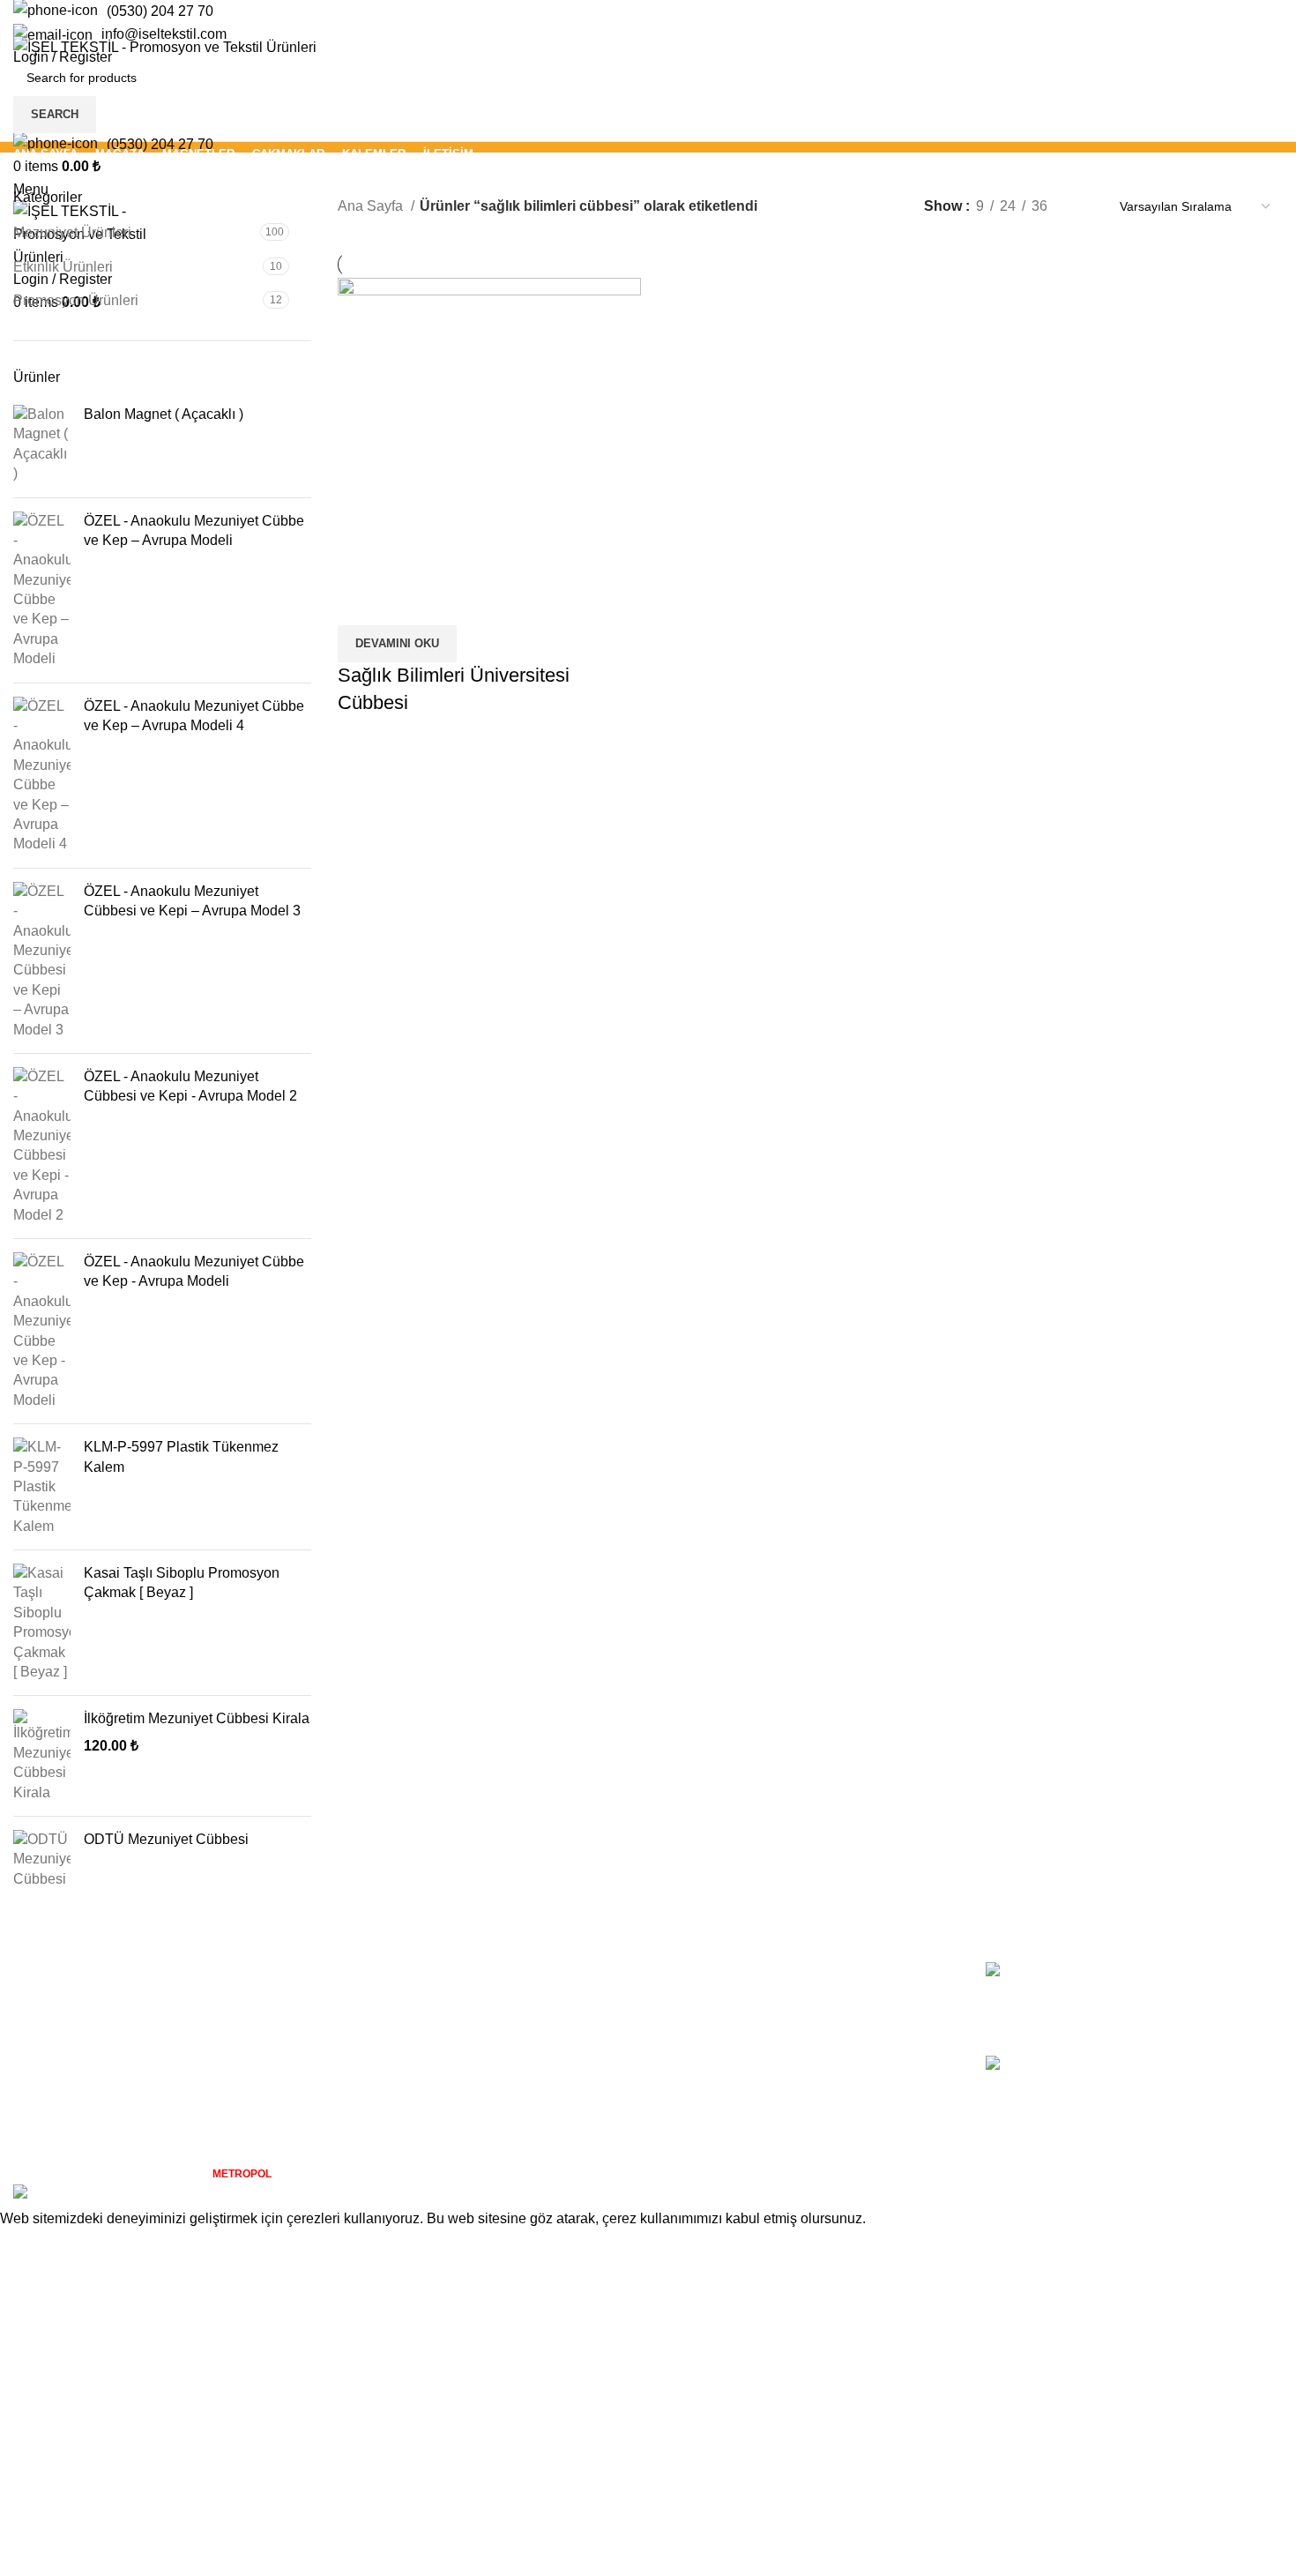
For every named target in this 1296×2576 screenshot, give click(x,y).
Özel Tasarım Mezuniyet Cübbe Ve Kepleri (1212, 2085)
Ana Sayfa (372, 206)
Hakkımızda (698, 1971)
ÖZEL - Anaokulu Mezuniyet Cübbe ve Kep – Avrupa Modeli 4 (194, 716)
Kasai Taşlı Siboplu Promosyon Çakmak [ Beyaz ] (182, 1583)
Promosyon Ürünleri (76, 300)
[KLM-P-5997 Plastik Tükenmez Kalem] (42, 1487)
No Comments (1199, 2018)
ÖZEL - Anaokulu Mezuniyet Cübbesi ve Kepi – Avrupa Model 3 (192, 901)
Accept (34, 2245)
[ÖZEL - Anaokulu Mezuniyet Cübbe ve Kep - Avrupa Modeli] (42, 1331)
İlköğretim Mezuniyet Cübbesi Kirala (197, 1718)
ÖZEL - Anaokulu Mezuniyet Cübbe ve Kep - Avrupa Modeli (194, 1271)
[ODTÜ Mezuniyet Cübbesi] (42, 1859)
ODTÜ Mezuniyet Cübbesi (166, 1839)
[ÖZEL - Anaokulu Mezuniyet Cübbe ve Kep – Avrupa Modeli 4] (42, 776)
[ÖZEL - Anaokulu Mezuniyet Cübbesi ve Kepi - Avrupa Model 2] (42, 1146)
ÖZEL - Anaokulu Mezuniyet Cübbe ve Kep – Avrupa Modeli (194, 530)
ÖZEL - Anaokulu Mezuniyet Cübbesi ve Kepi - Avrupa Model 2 (190, 1086)
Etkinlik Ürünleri (63, 267)
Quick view (360, 603)
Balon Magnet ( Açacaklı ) (164, 414)
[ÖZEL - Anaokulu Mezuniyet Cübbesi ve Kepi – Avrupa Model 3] (42, 961)
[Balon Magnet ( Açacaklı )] (42, 444)
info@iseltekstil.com (164, 34)
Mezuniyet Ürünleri (72, 232)
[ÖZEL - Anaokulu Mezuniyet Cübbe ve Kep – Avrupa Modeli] (42, 590)
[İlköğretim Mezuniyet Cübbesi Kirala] (42, 1756)
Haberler (689, 2037)
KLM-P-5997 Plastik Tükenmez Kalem (181, 1456)
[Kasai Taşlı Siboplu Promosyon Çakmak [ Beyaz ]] (42, 1623)
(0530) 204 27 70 (160, 11)
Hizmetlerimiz (704, 2004)
